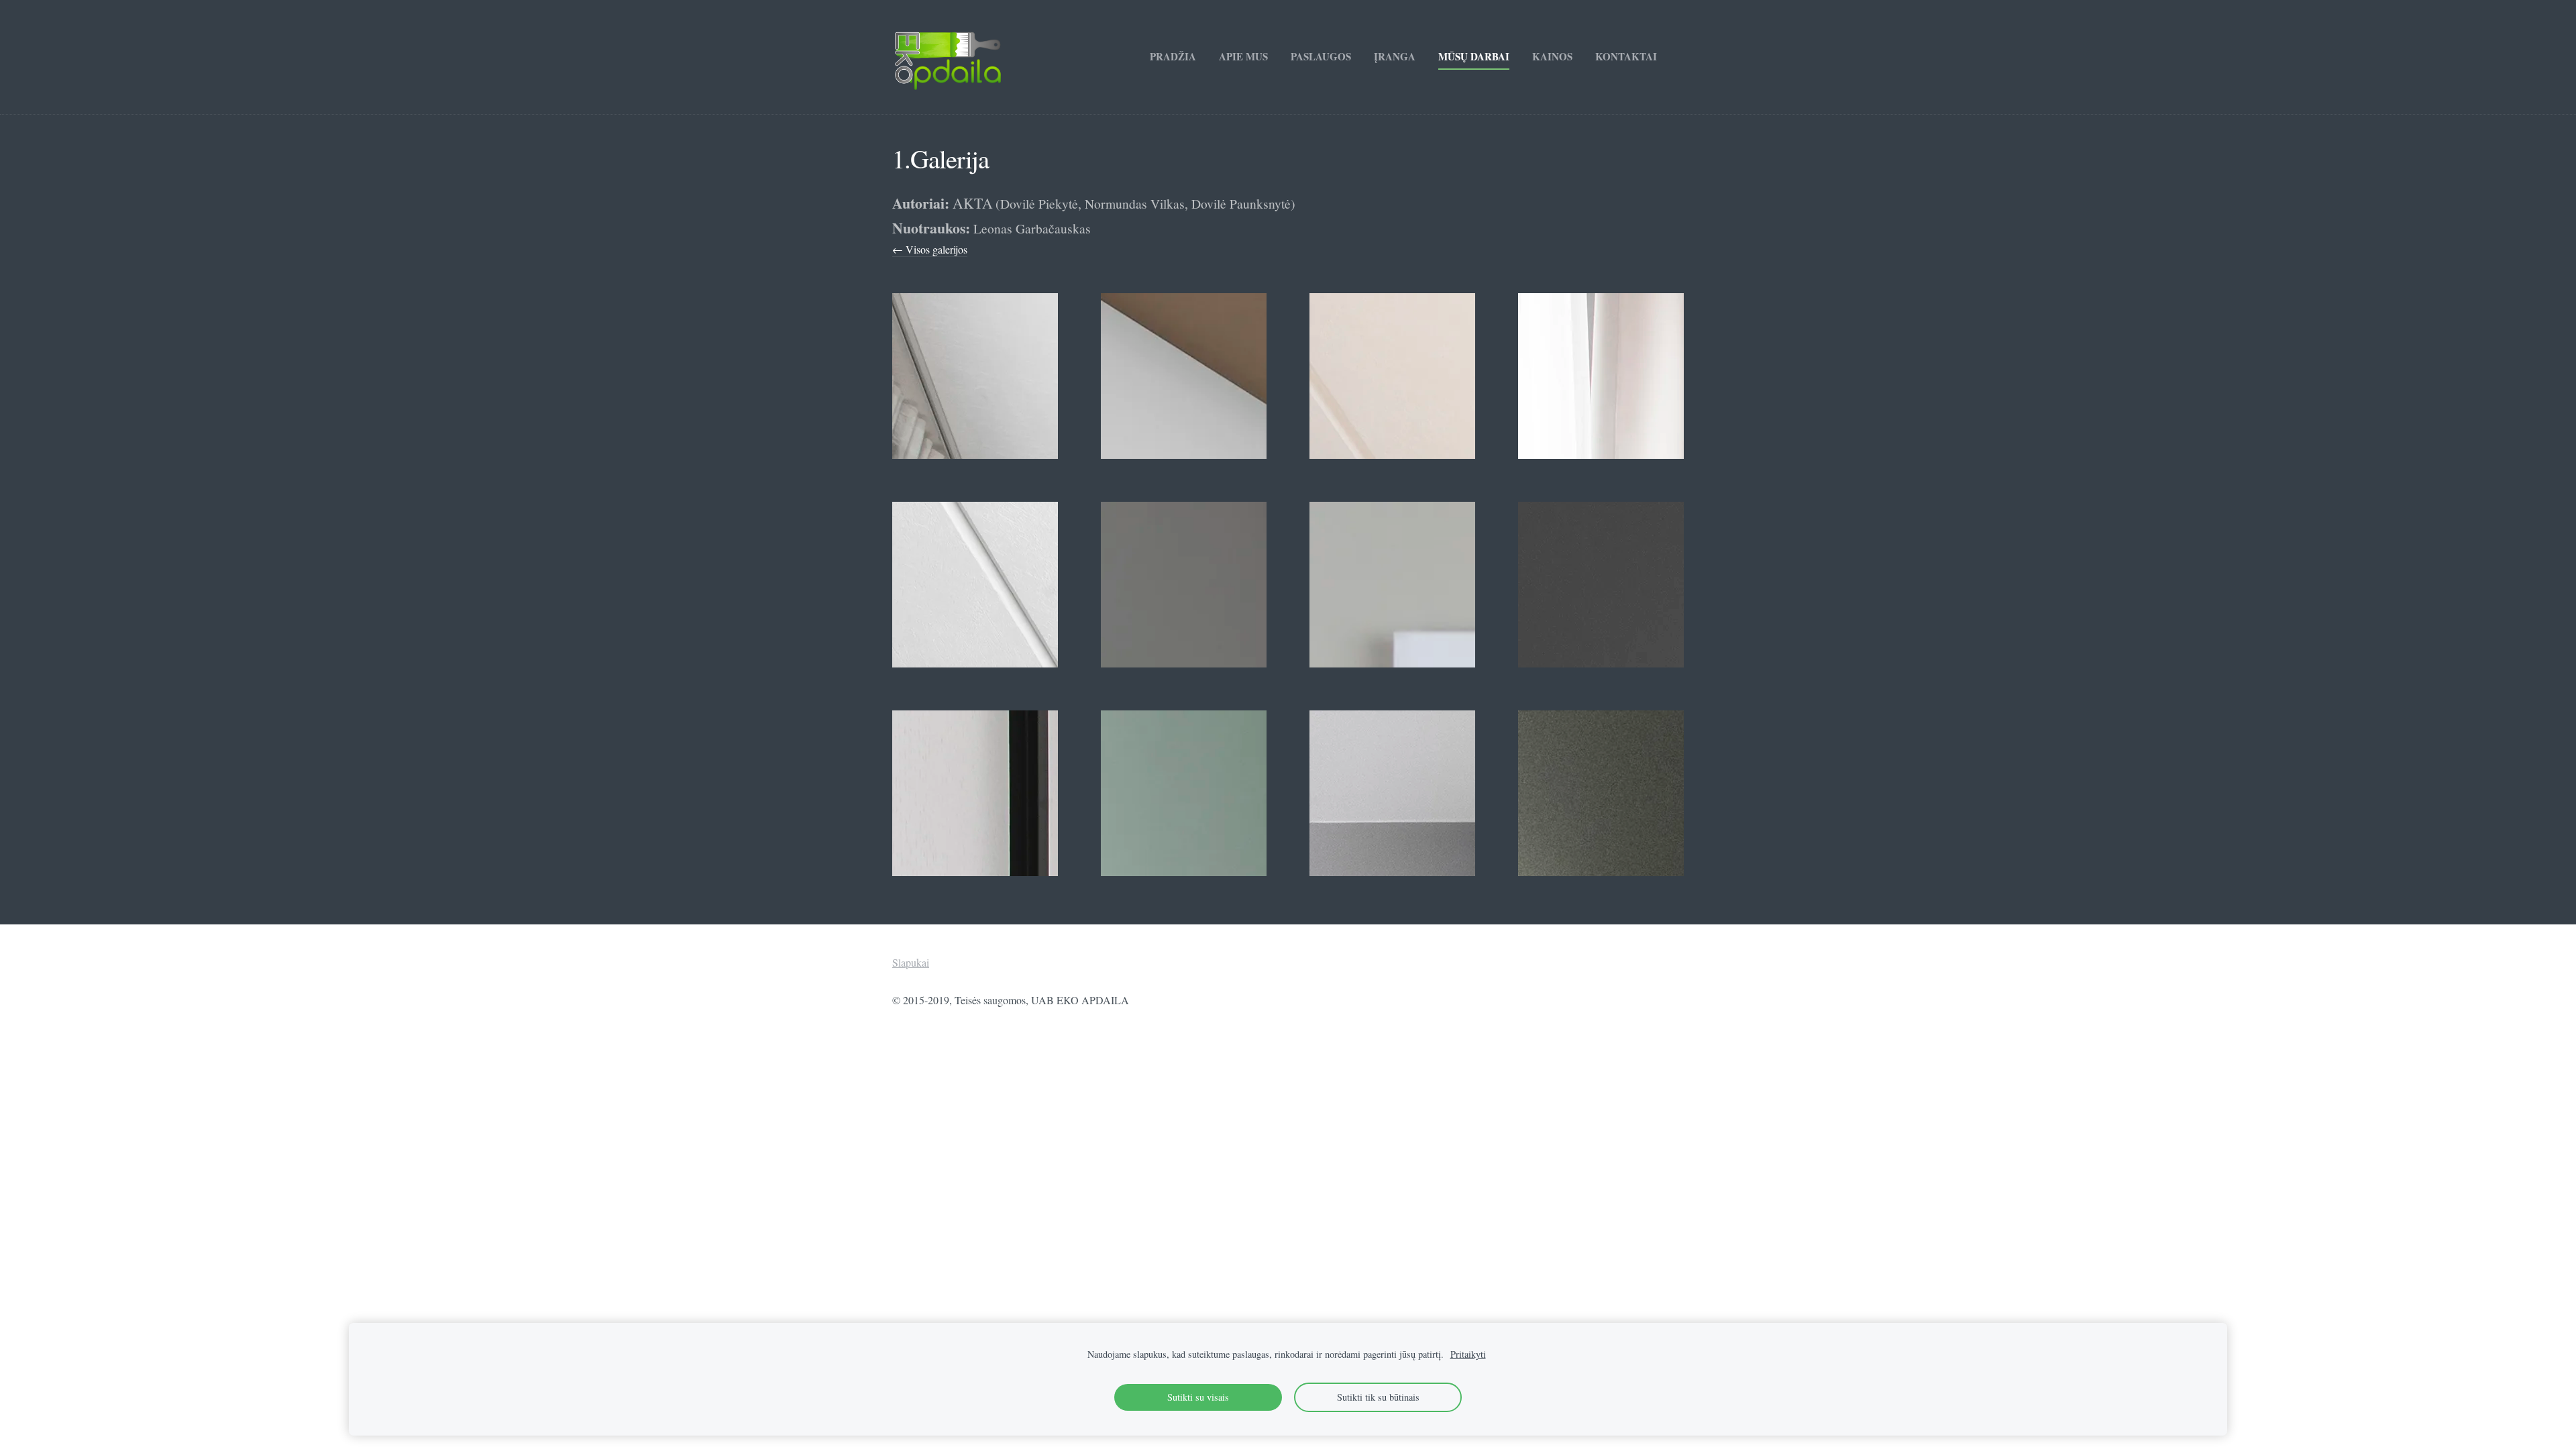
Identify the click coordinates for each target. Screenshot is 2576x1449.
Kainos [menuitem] (1552, 56)
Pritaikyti (1468, 1354)
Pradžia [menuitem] (1173, 56)
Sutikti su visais (1198, 1397)
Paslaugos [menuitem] (1321, 56)
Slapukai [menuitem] (911, 962)
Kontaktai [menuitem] (1626, 56)
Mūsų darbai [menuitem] (1474, 56)
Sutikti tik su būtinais (1378, 1397)
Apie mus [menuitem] (1243, 56)
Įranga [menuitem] (1395, 56)
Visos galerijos (936, 249)
